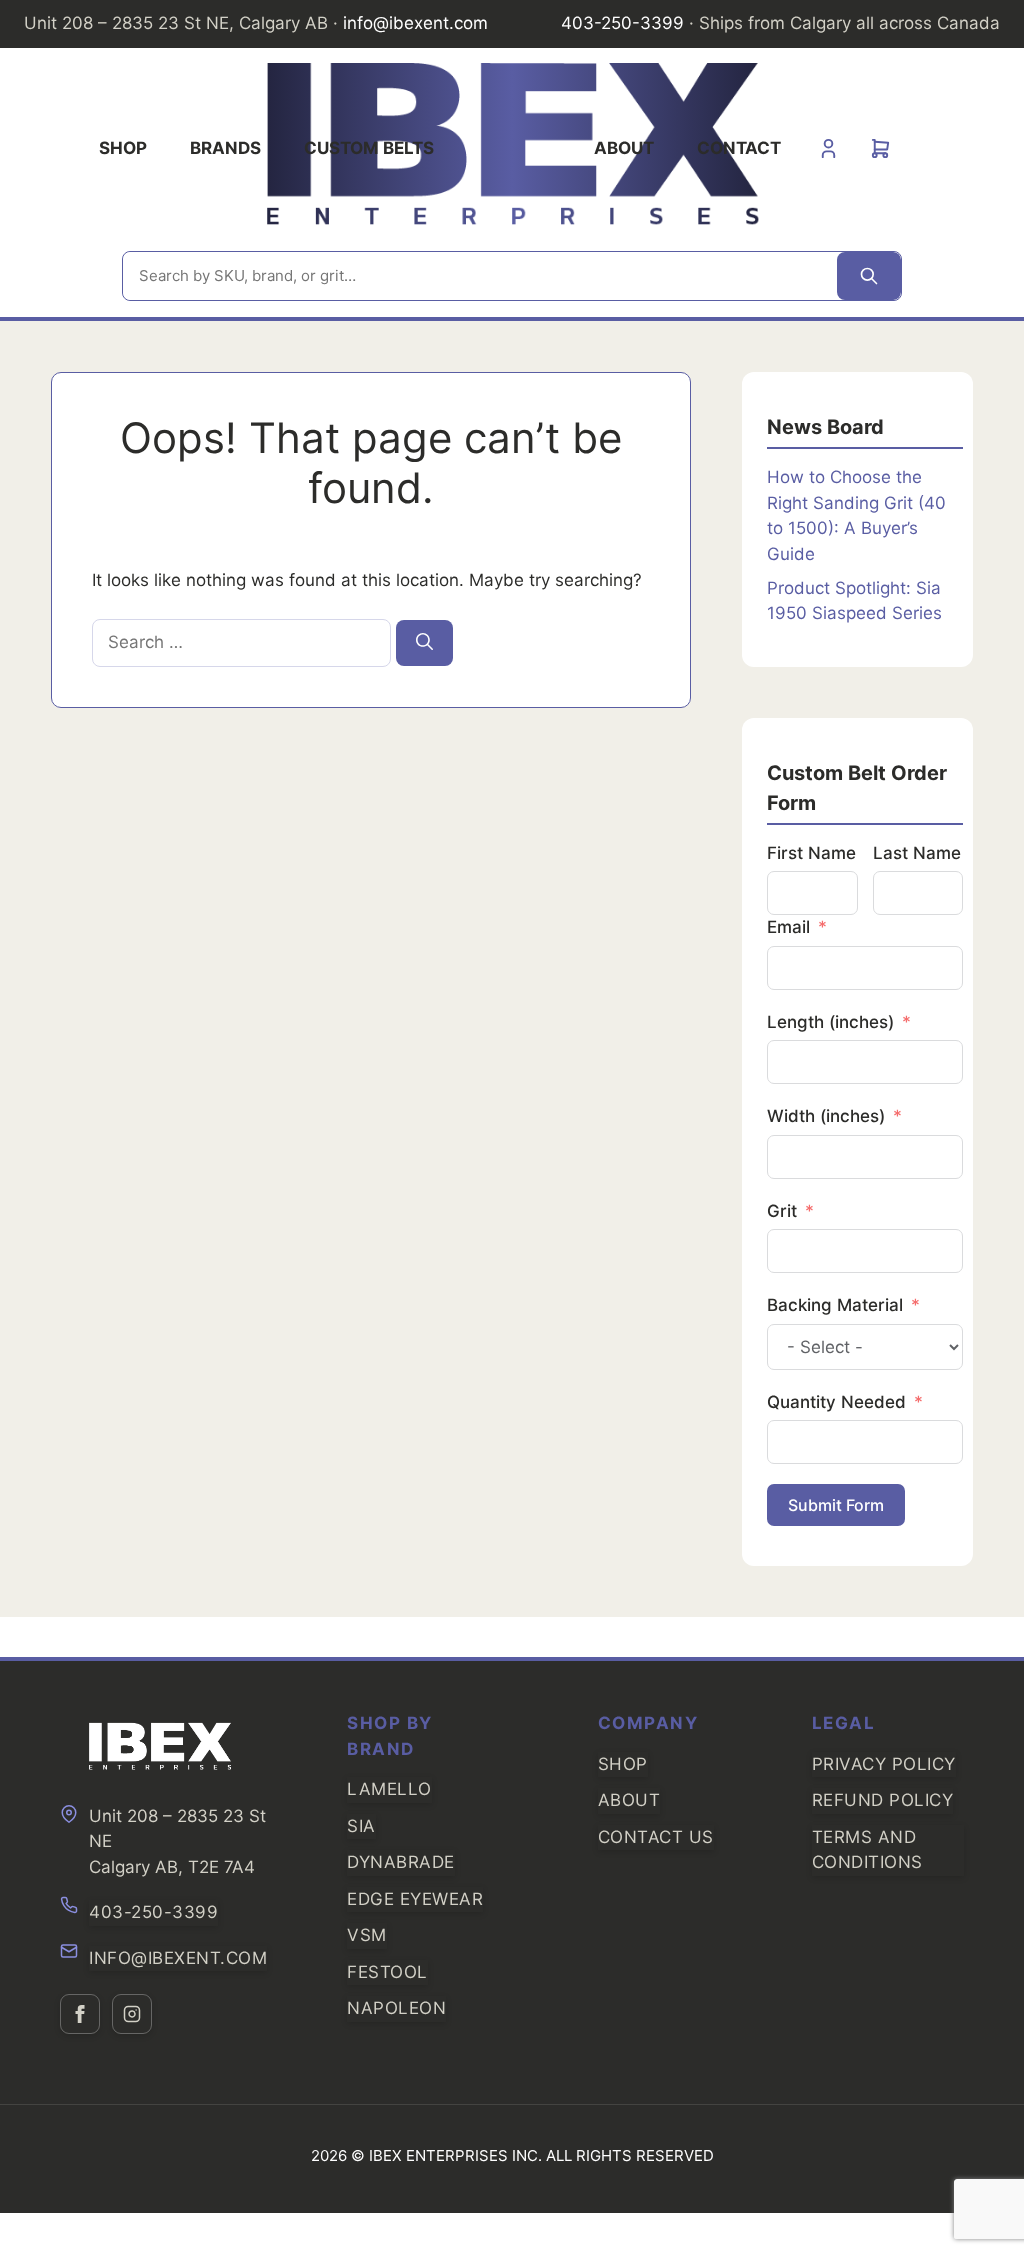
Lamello (389, 1789)
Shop (123, 148)
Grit (782, 1211)
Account (828, 148)
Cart (880, 148)
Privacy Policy (884, 1764)
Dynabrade (401, 1862)
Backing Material (835, 1305)
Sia (361, 1826)
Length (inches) (830, 1022)
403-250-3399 (153, 1912)
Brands (225, 148)
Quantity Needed (836, 1402)
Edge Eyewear (415, 1899)
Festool (387, 1972)
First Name (811, 853)
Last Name (917, 853)
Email (788, 927)
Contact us (656, 1837)
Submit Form (836, 1505)
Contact (739, 148)
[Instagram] (132, 2014)
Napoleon (396, 2008)
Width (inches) (826, 1116)
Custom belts (369, 148)
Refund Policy (883, 1800)
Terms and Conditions (867, 1850)
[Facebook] (80, 2014)
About (624, 148)
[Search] (869, 276)
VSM (367, 1935)
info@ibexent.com (178, 1958)
